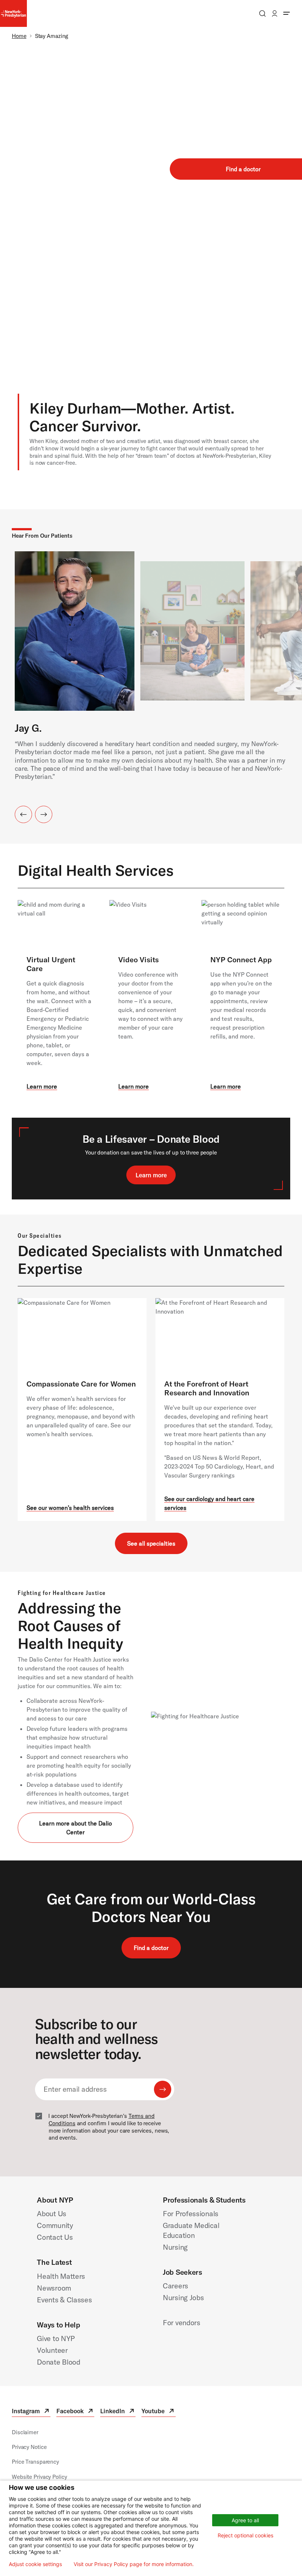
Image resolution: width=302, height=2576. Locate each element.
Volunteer (52, 2350)
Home (19, 36)
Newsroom (54, 2288)
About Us (52, 2213)
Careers (175, 2286)
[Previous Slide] (23, 814)
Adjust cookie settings (35, 2564)
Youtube (158, 2412)
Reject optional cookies (245, 2535)
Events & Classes (64, 2300)
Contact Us (55, 2237)
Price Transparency (35, 2462)
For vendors (182, 2322)
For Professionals (191, 2213)
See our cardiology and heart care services (209, 1503)
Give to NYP (56, 2338)
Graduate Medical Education (191, 2230)
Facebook (75, 2412)
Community (55, 2225)
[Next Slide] (44, 814)
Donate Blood (58, 2362)
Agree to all (245, 2520)
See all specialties (151, 1543)
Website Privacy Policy (39, 2477)
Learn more (42, 1086)
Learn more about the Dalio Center (75, 1828)
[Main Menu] (287, 13)
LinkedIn (118, 2412)
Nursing (175, 2247)
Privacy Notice (29, 2447)
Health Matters (61, 2276)
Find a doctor (151, 1948)
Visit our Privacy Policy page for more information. (134, 2564)
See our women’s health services (70, 1508)
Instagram (31, 2412)
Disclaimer (25, 2432)
